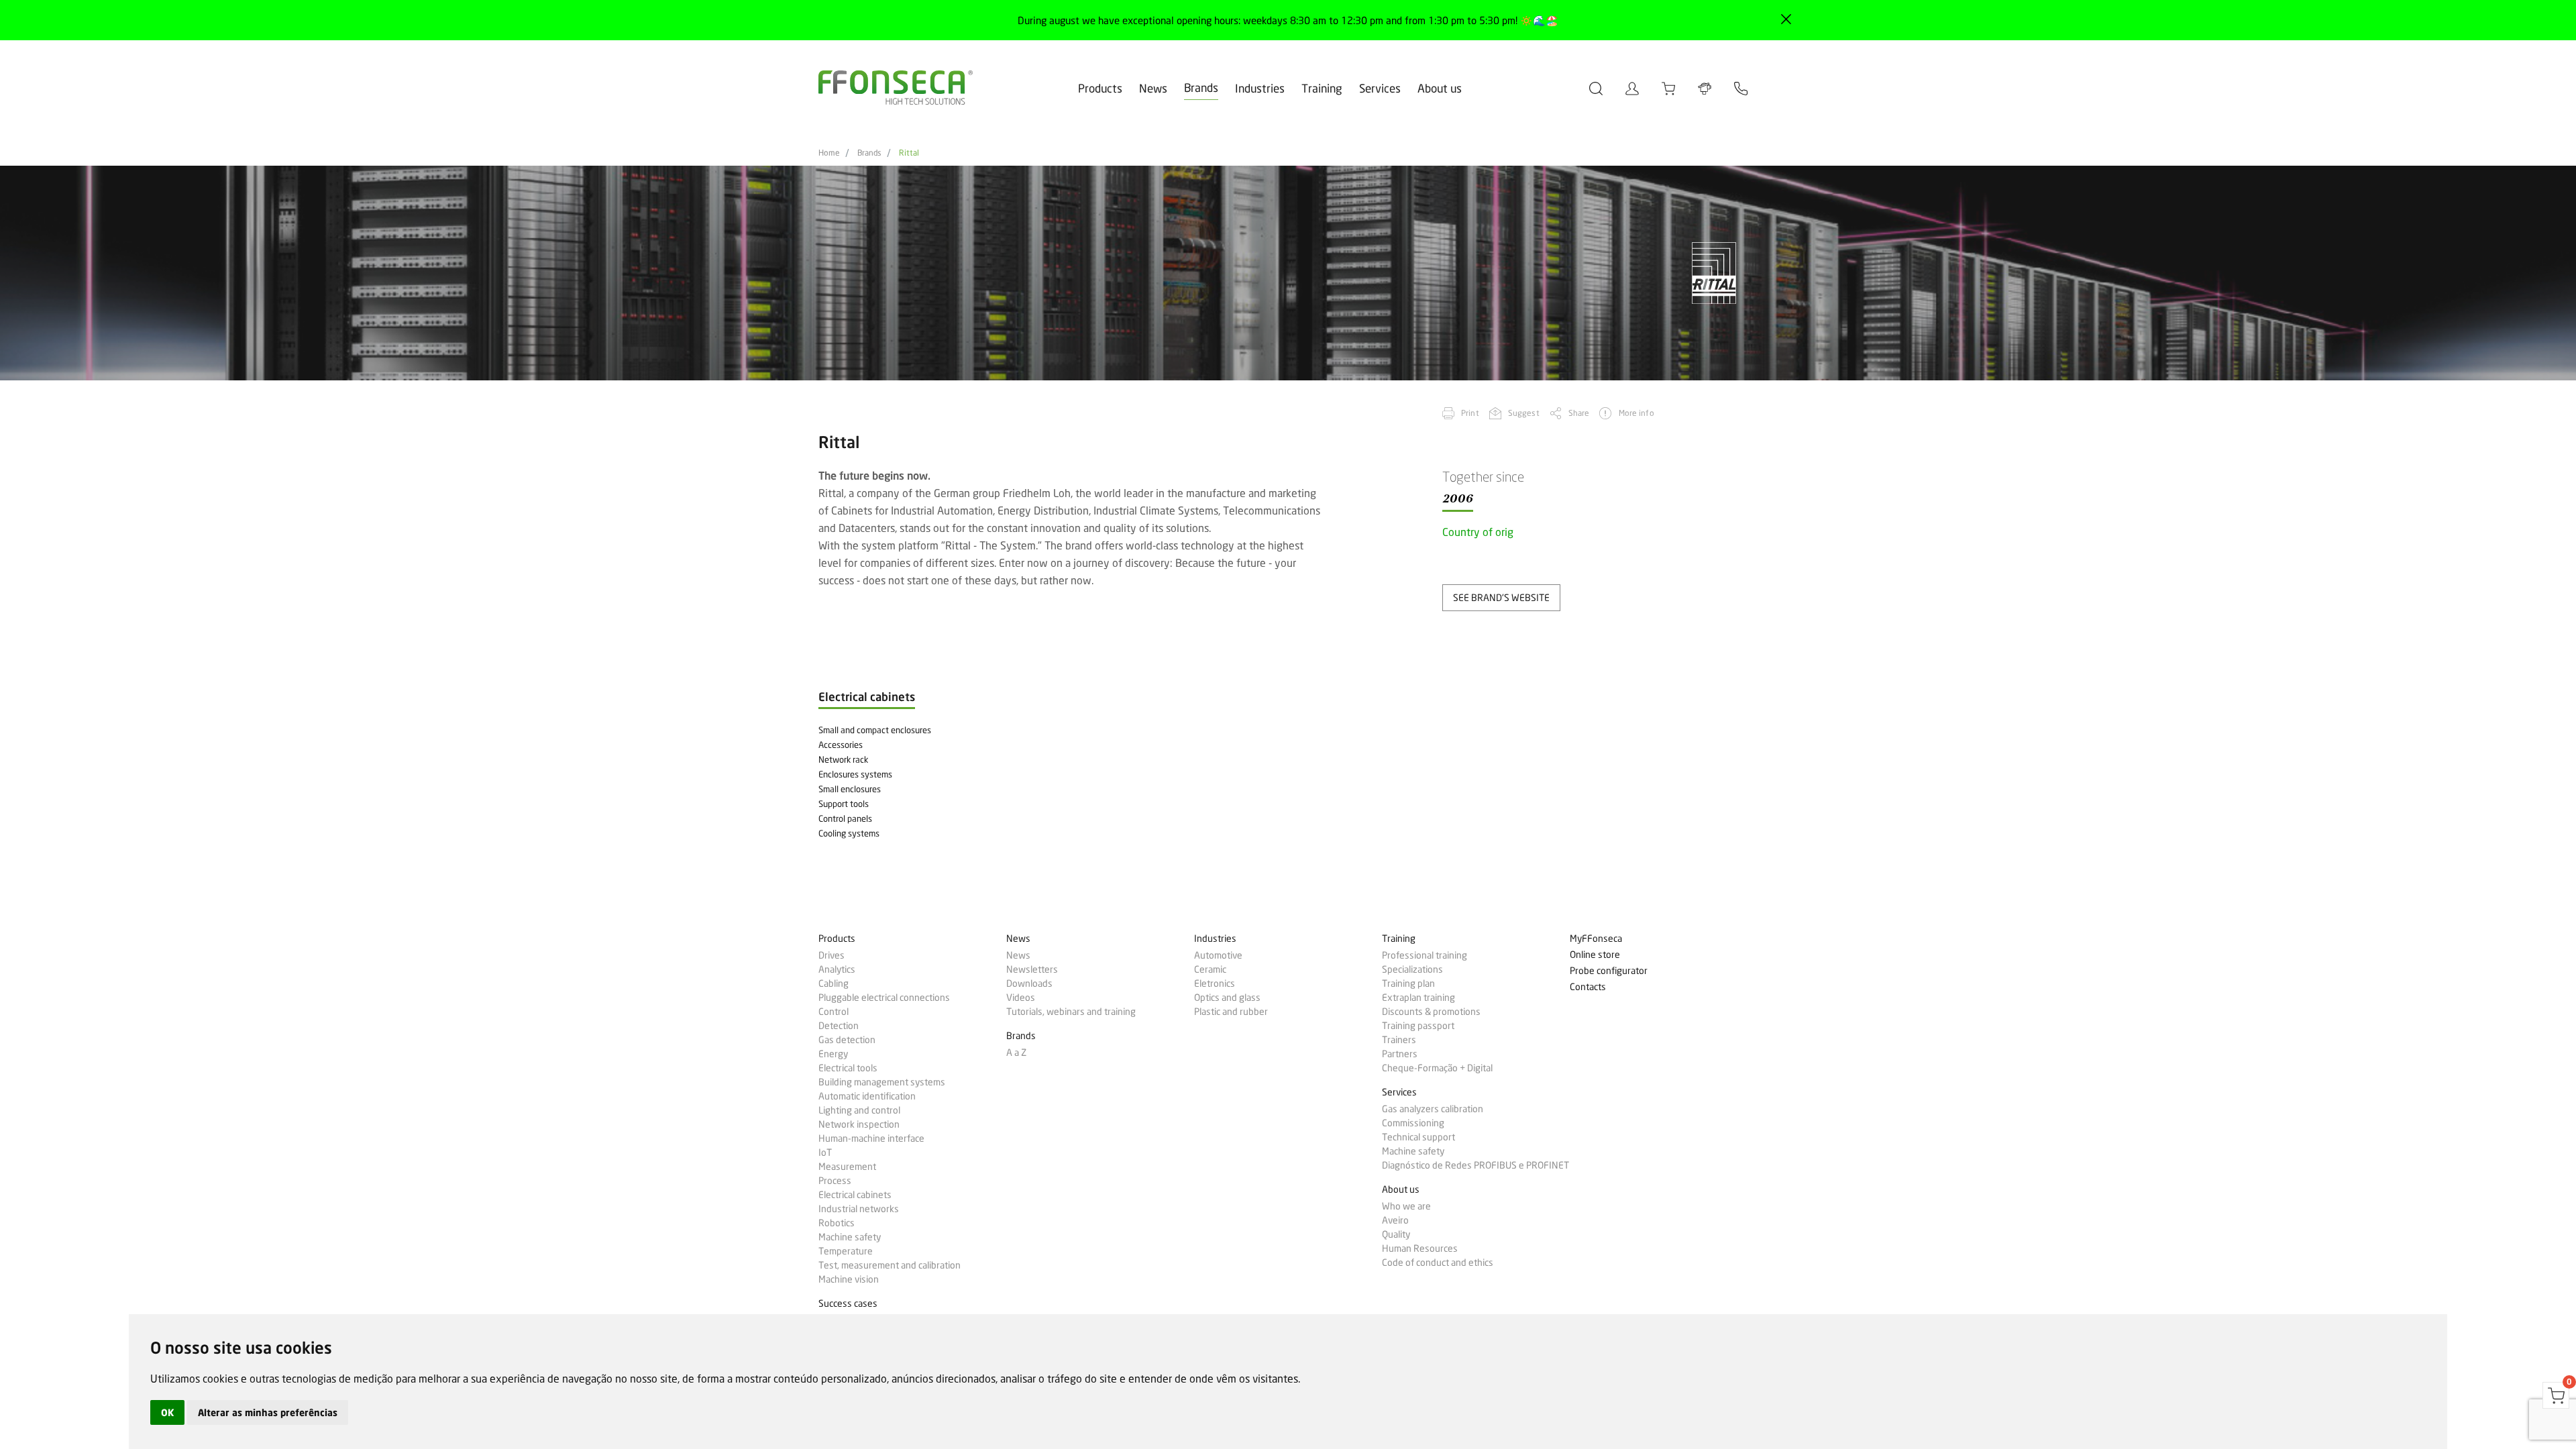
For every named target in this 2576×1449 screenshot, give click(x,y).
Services (1380, 88)
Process (835, 1181)
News (1153, 88)
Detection (839, 1026)
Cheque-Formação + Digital (1437, 1068)
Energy (833, 1054)
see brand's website (1501, 597)
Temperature (846, 1251)
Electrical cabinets (855, 1195)
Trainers (1399, 1040)
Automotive (1218, 955)
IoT (825, 1152)
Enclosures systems (855, 774)
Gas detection (847, 1040)
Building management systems (882, 1082)
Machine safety (850, 1237)
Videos (1021, 998)
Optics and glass (1227, 998)
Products (1100, 88)
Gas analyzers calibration (1433, 1109)
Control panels (845, 818)
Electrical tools (848, 1068)
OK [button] (167, 1412)
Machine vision (849, 1279)
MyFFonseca (1596, 939)
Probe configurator (1609, 971)
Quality (1396, 1234)
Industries (1260, 88)
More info (1636, 413)
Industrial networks (859, 1209)
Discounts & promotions (1431, 1012)
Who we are (1406, 1206)
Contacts (1588, 987)
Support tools (844, 804)
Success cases (848, 1304)
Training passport (1418, 1026)
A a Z (1016, 1053)
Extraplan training (1418, 998)
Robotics (837, 1223)
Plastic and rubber (1231, 1012)
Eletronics (1215, 983)
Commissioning (1413, 1123)
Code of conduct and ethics (1438, 1263)
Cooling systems (849, 833)
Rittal (909, 153)
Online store (1595, 955)
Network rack (843, 759)
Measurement (847, 1167)
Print (1470, 413)
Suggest (1524, 413)
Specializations (1412, 969)
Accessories (841, 745)
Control (834, 1012)
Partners (1400, 1054)
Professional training (1425, 955)
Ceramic (1210, 969)
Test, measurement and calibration (890, 1265)
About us (1440, 88)
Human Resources (1420, 1248)
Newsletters (1032, 969)
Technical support (1418, 1137)
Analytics (837, 969)
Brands (1201, 88)
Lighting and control (859, 1110)
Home (829, 153)
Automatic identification (867, 1096)
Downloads (1029, 983)
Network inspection (859, 1124)
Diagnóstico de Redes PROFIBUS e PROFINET (1475, 1165)
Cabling (834, 983)
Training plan (1408, 983)
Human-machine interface (871, 1138)
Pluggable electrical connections (884, 998)
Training (1322, 88)
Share (1579, 413)
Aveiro (1395, 1220)
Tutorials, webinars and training (1071, 1012)
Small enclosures (850, 789)
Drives (831, 955)
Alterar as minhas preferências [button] (268, 1412)
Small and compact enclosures (875, 730)
